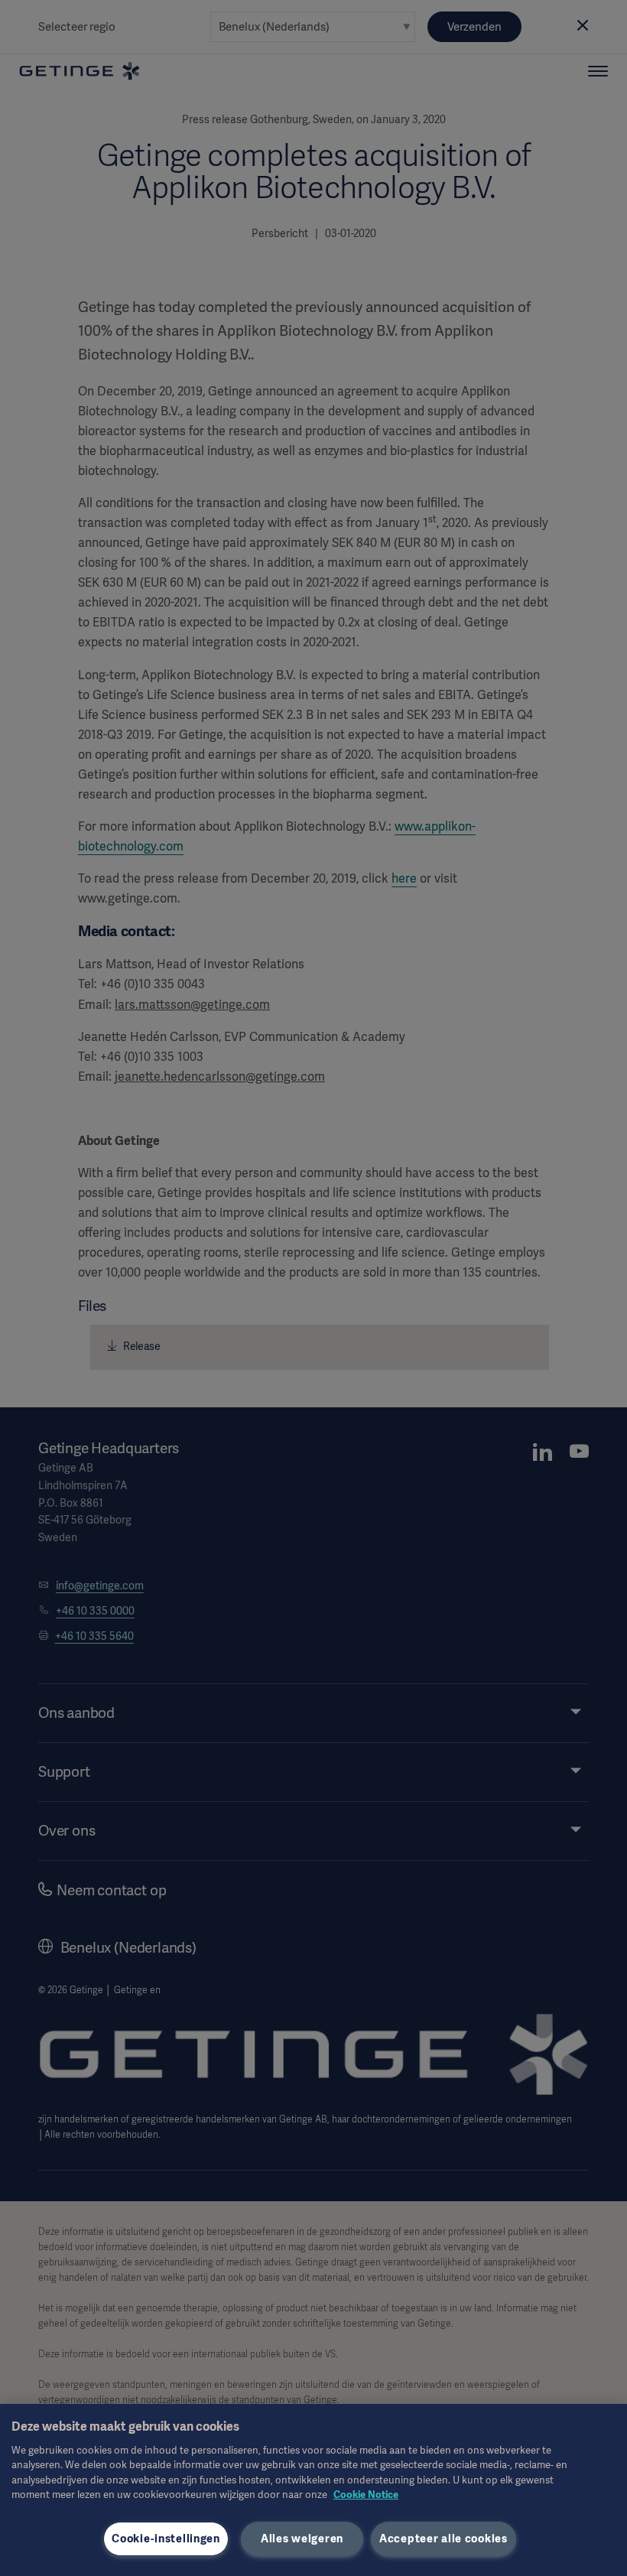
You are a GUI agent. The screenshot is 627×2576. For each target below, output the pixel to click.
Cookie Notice (366, 2495)
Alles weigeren (302, 2539)
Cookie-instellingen (166, 2539)
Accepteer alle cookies (443, 2539)
